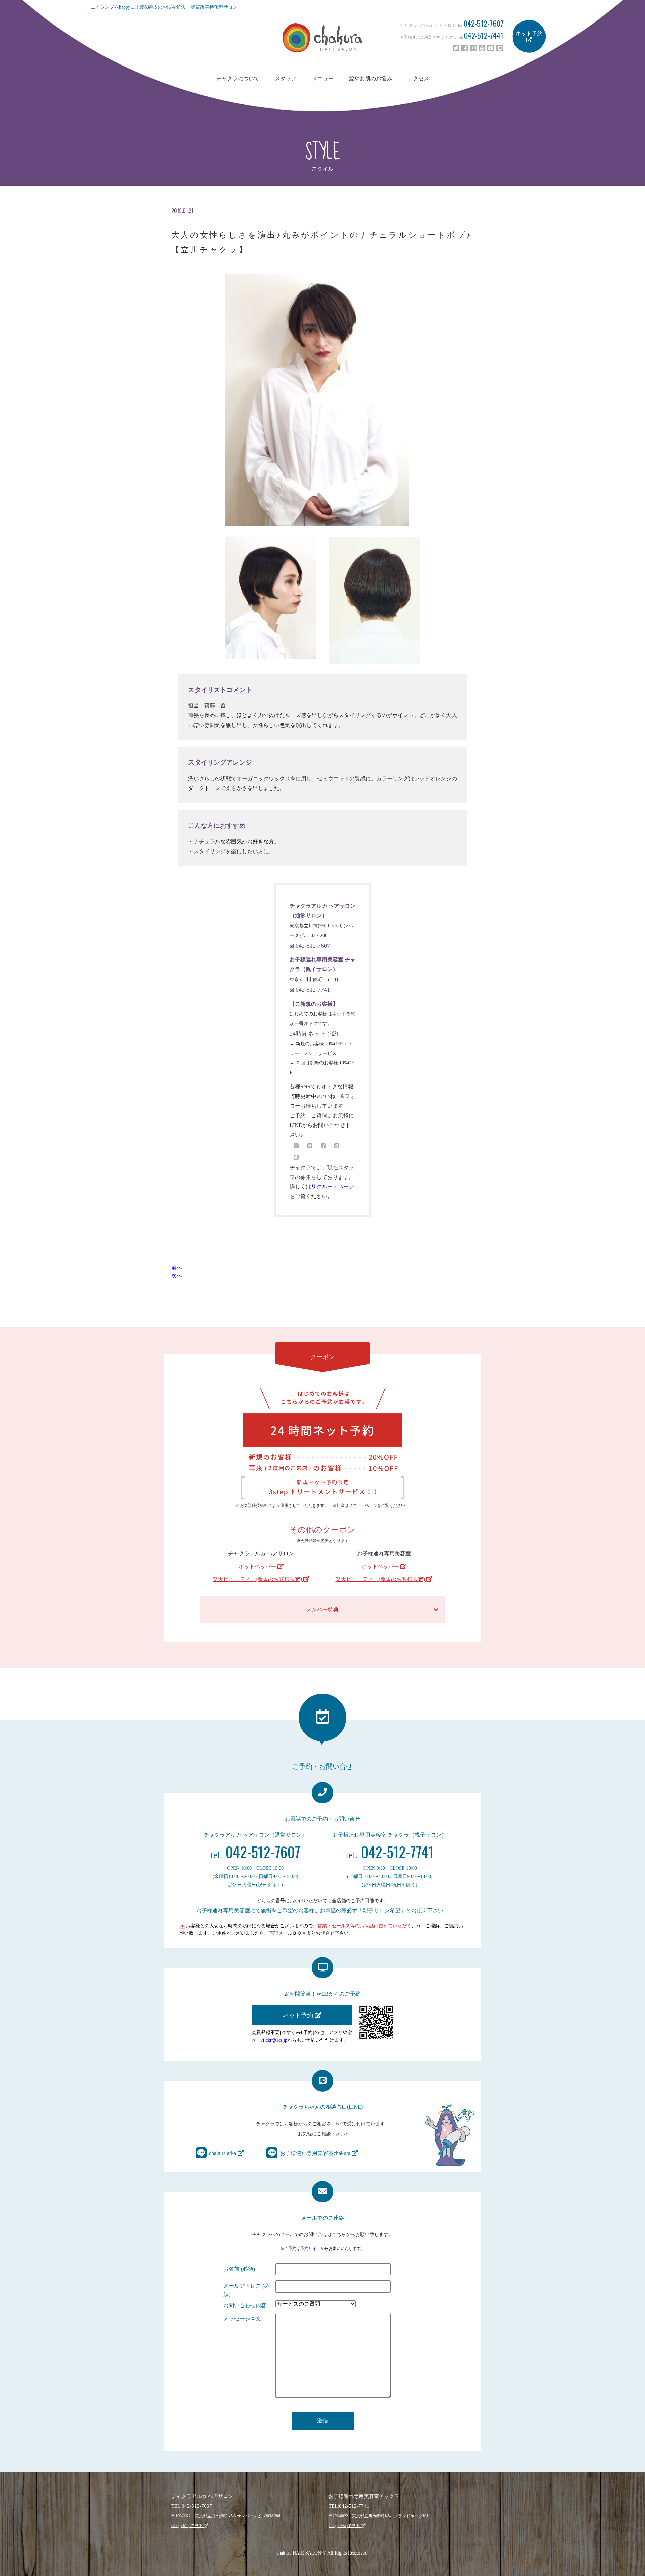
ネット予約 (529, 33)
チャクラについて (238, 78)
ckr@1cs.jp (276, 2040)
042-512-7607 (483, 23)
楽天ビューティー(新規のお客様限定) (258, 1579)
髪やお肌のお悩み (371, 78)
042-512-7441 (484, 35)
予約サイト (310, 2248)
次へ (177, 1276)
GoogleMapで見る (187, 2526)
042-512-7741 (313, 990)
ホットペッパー (258, 1566)
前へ (177, 1268)
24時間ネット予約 (314, 1034)
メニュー (323, 78)
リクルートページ (333, 1187)
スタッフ (286, 78)
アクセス (418, 78)
